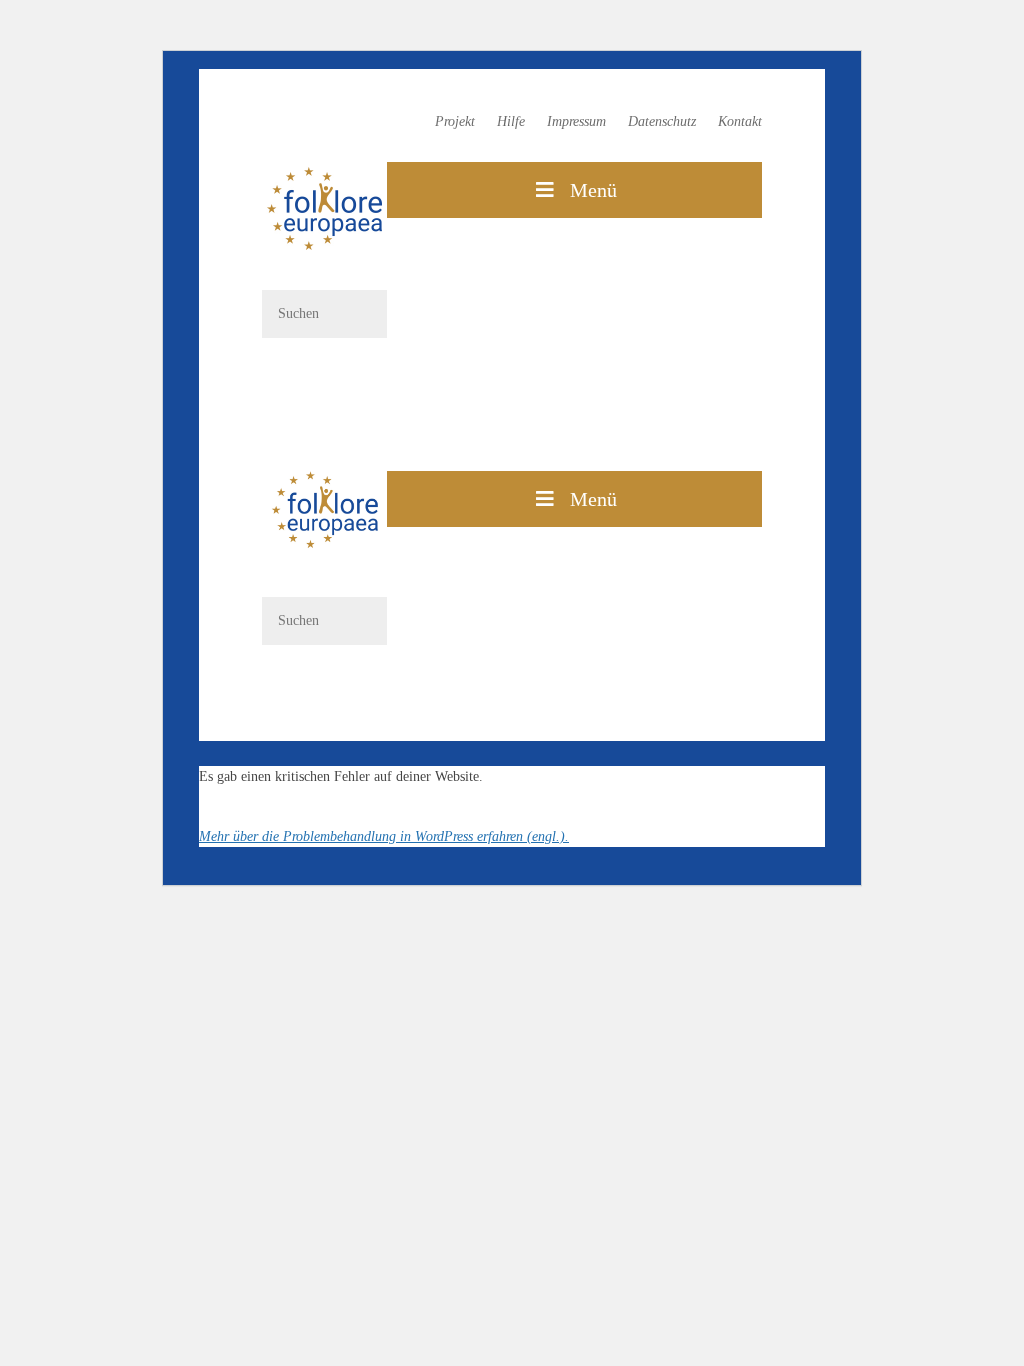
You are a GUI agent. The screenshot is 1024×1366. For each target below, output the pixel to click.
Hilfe (511, 122)
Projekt (455, 122)
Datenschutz (662, 122)
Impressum (576, 122)
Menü (593, 190)
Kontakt (740, 122)
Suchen (324, 372)
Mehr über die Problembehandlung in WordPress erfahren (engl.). (384, 836)
